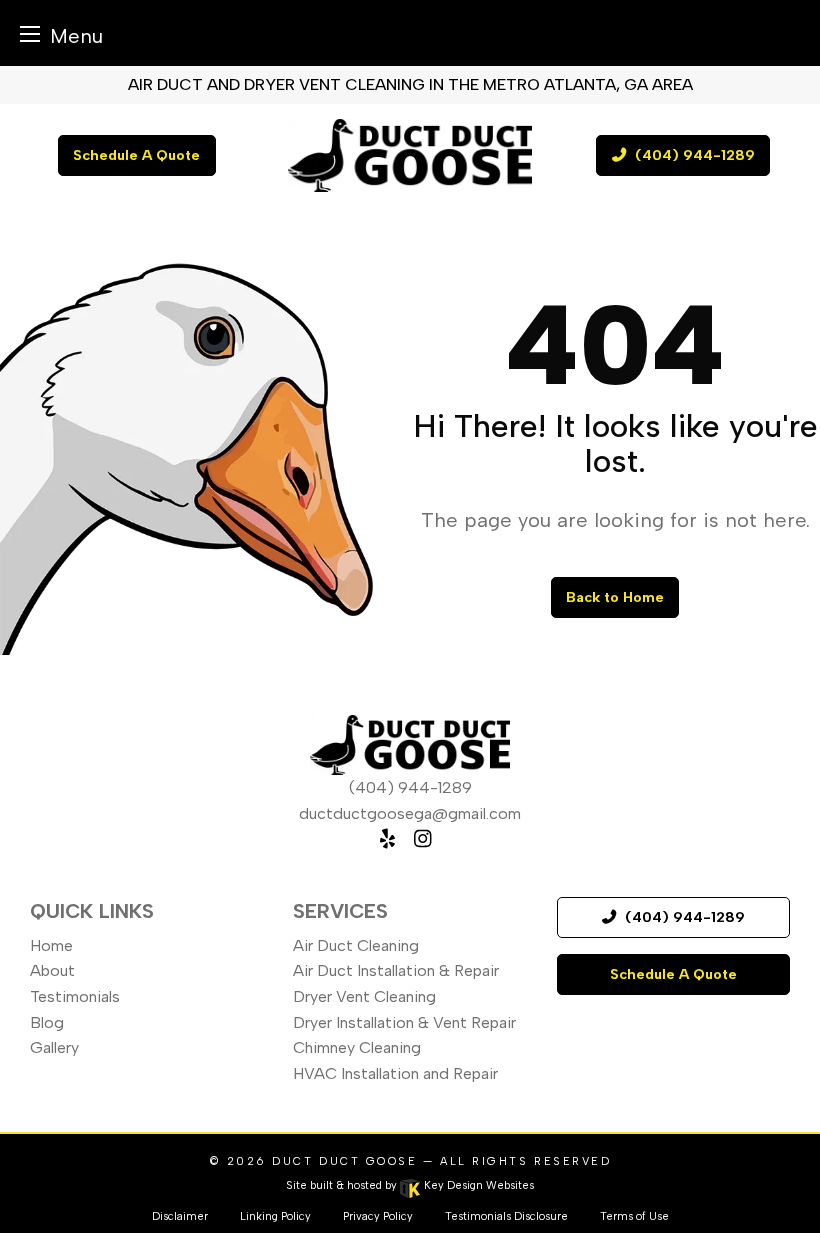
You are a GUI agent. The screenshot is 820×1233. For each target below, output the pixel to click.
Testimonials (75, 996)
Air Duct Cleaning (356, 945)
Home (51, 945)
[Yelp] (387, 838)
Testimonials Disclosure (506, 1216)
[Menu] (30, 33)
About (52, 970)
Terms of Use (634, 1216)
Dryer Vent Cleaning (364, 996)
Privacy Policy (378, 1216)
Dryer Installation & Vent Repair (404, 1022)
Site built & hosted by (410, 1185)
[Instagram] (422, 838)
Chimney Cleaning (357, 1047)
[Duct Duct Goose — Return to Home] (409, 155)
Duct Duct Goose (344, 1161)
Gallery (54, 1047)
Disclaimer (180, 1216)
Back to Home (615, 597)
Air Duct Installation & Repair (396, 970)
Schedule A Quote (136, 155)
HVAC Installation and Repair (395, 1073)
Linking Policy (275, 1216)
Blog (47, 1022)
